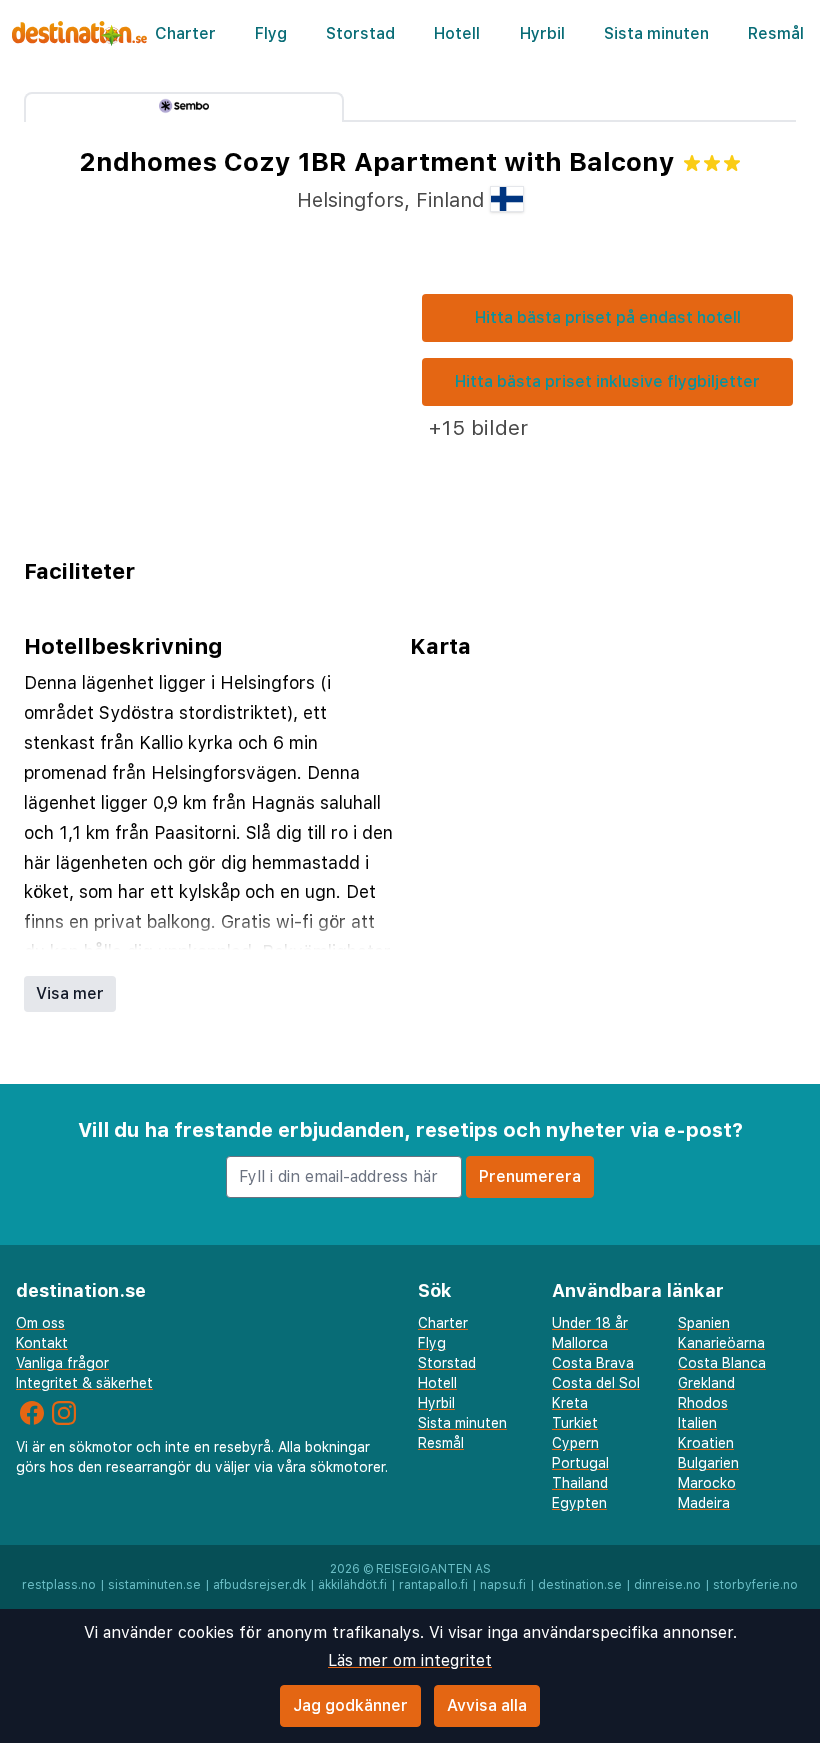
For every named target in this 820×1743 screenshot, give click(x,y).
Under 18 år (590, 1323)
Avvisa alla (487, 1705)
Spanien (704, 1323)
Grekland (706, 1383)
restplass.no (59, 1585)
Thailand (580, 1483)
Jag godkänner (350, 1705)
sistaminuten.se (154, 1585)
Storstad (360, 33)
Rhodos (703, 1403)
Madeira (704, 1503)
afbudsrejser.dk (259, 1585)
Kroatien (706, 1443)
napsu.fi (503, 1585)
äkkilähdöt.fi (352, 1585)
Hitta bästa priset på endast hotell (608, 317)
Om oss (40, 1323)
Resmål (776, 33)
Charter (185, 33)
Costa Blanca (722, 1363)
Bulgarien (708, 1463)
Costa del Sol (596, 1383)
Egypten (579, 1503)
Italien (697, 1423)
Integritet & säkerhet (84, 1383)
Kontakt (42, 1343)
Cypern (575, 1443)
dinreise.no (667, 1585)
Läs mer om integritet (410, 1660)
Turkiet (575, 1423)
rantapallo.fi (433, 1585)
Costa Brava (593, 1363)
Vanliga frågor (62, 1363)
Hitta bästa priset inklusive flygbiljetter (607, 381)
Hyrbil (542, 33)
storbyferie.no (755, 1585)
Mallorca (580, 1343)
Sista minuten (656, 33)
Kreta (570, 1403)
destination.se (580, 1585)
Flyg (271, 33)
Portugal (580, 1463)
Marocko (707, 1483)
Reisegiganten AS (433, 1569)
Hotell (457, 33)
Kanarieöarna (721, 1343)
